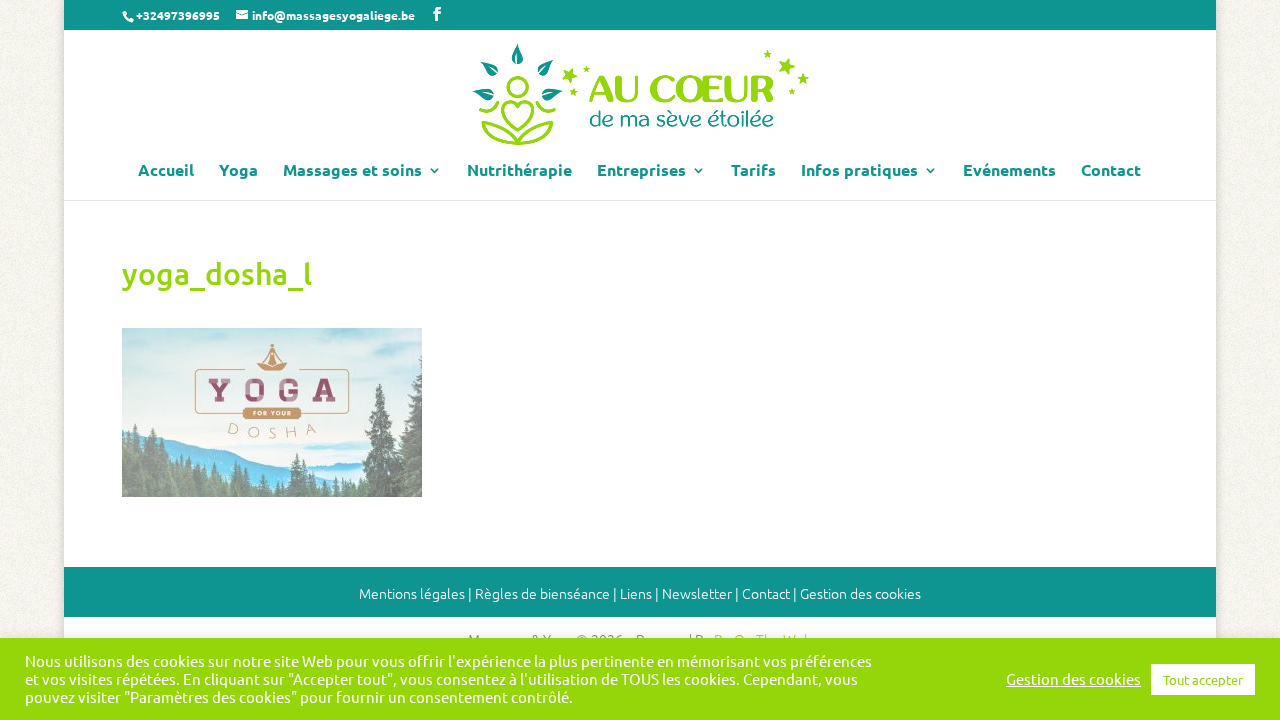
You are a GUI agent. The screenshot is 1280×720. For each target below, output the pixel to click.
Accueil (166, 171)
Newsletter (697, 593)
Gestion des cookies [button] (860, 593)
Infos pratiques (859, 171)
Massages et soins (352, 171)
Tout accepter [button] (1203, 679)
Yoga (238, 171)
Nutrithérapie (519, 171)
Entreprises (641, 171)
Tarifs (753, 171)
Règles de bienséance (542, 593)
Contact (1111, 171)
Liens (636, 593)
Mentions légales (412, 593)
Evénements (1009, 171)
